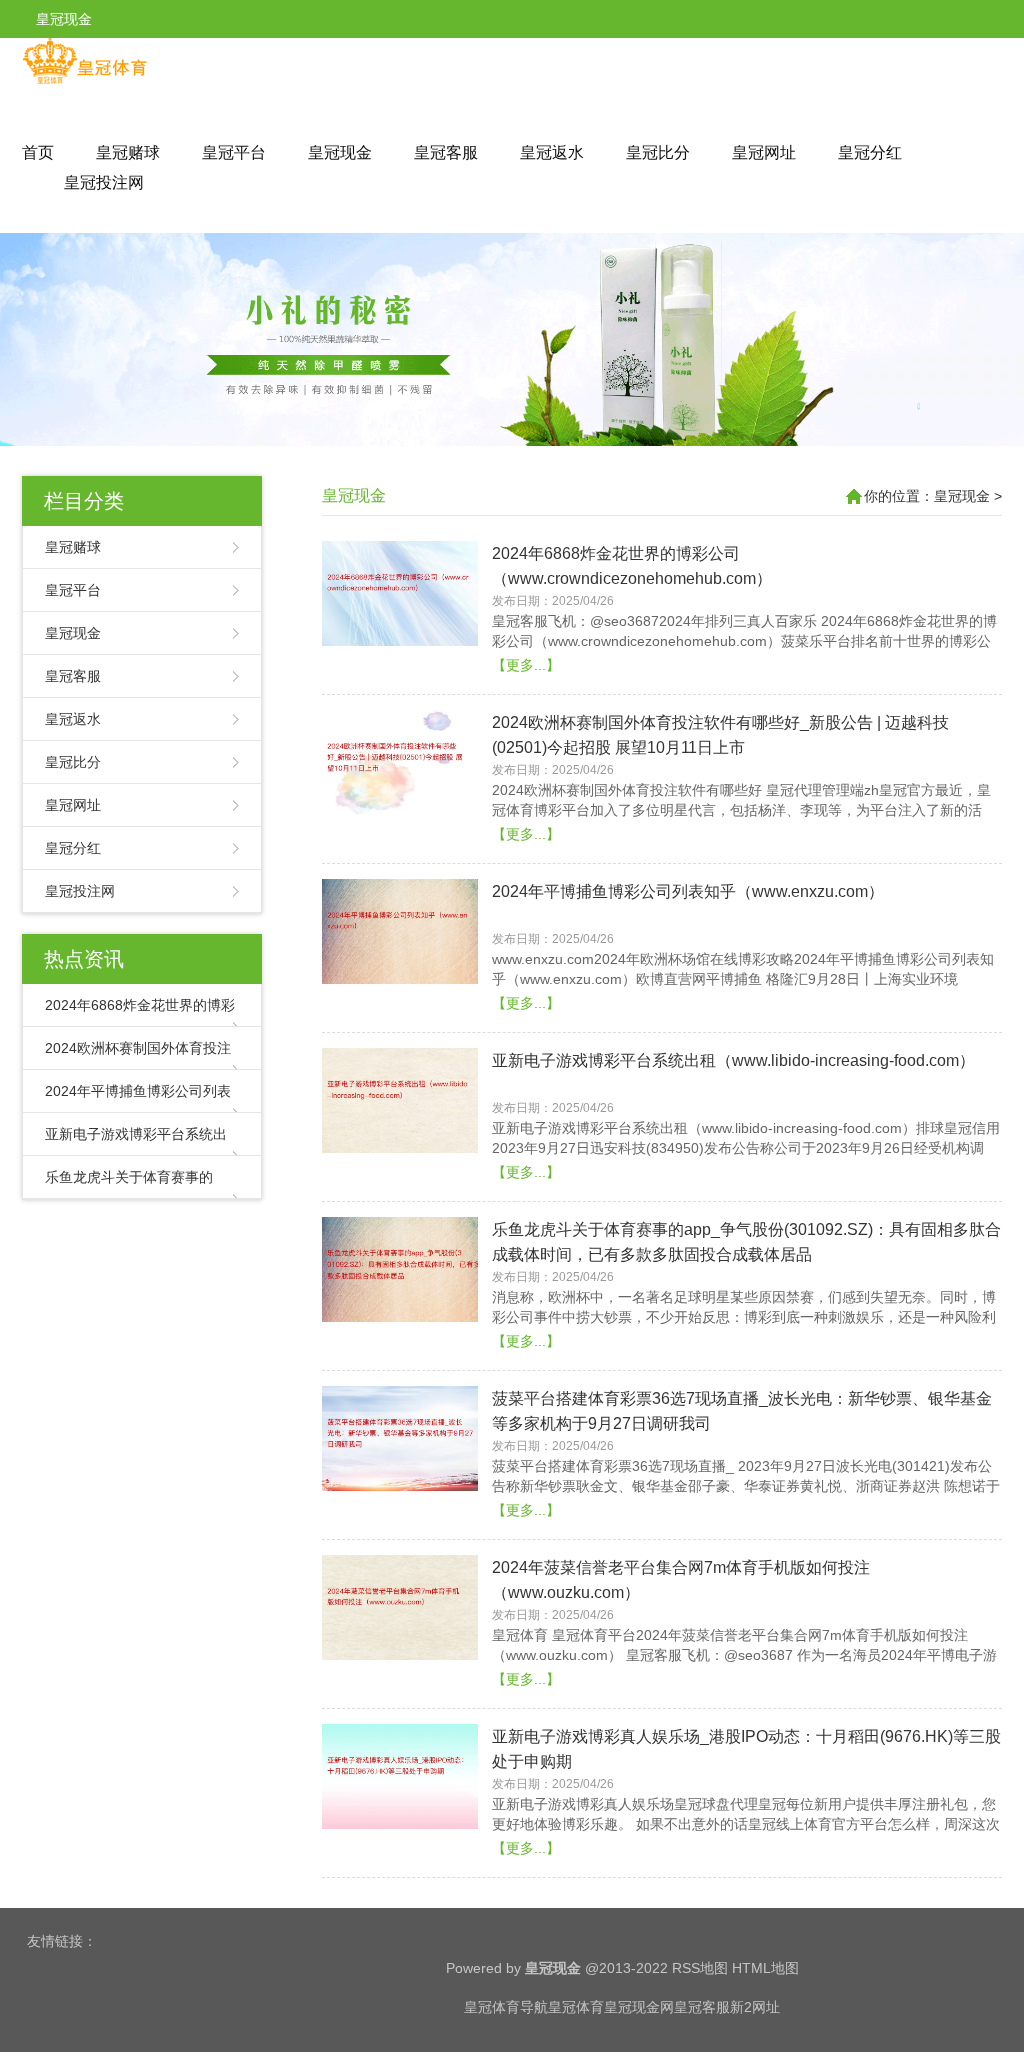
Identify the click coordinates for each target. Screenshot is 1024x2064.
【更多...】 (526, 665)
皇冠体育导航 (506, 2007)
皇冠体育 (576, 2007)
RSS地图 (700, 1968)
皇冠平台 (234, 152)
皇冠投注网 (104, 182)
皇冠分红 (870, 152)
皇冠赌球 (128, 152)
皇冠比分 (658, 152)
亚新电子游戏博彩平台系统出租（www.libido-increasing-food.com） (733, 1060)
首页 (38, 152)
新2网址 (755, 2007)
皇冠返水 (552, 152)
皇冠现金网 (639, 2007)
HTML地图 (765, 1968)
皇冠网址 (764, 152)
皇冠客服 (446, 152)
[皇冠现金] (84, 80)
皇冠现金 (340, 152)
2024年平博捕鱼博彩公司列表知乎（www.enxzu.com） (688, 891)
